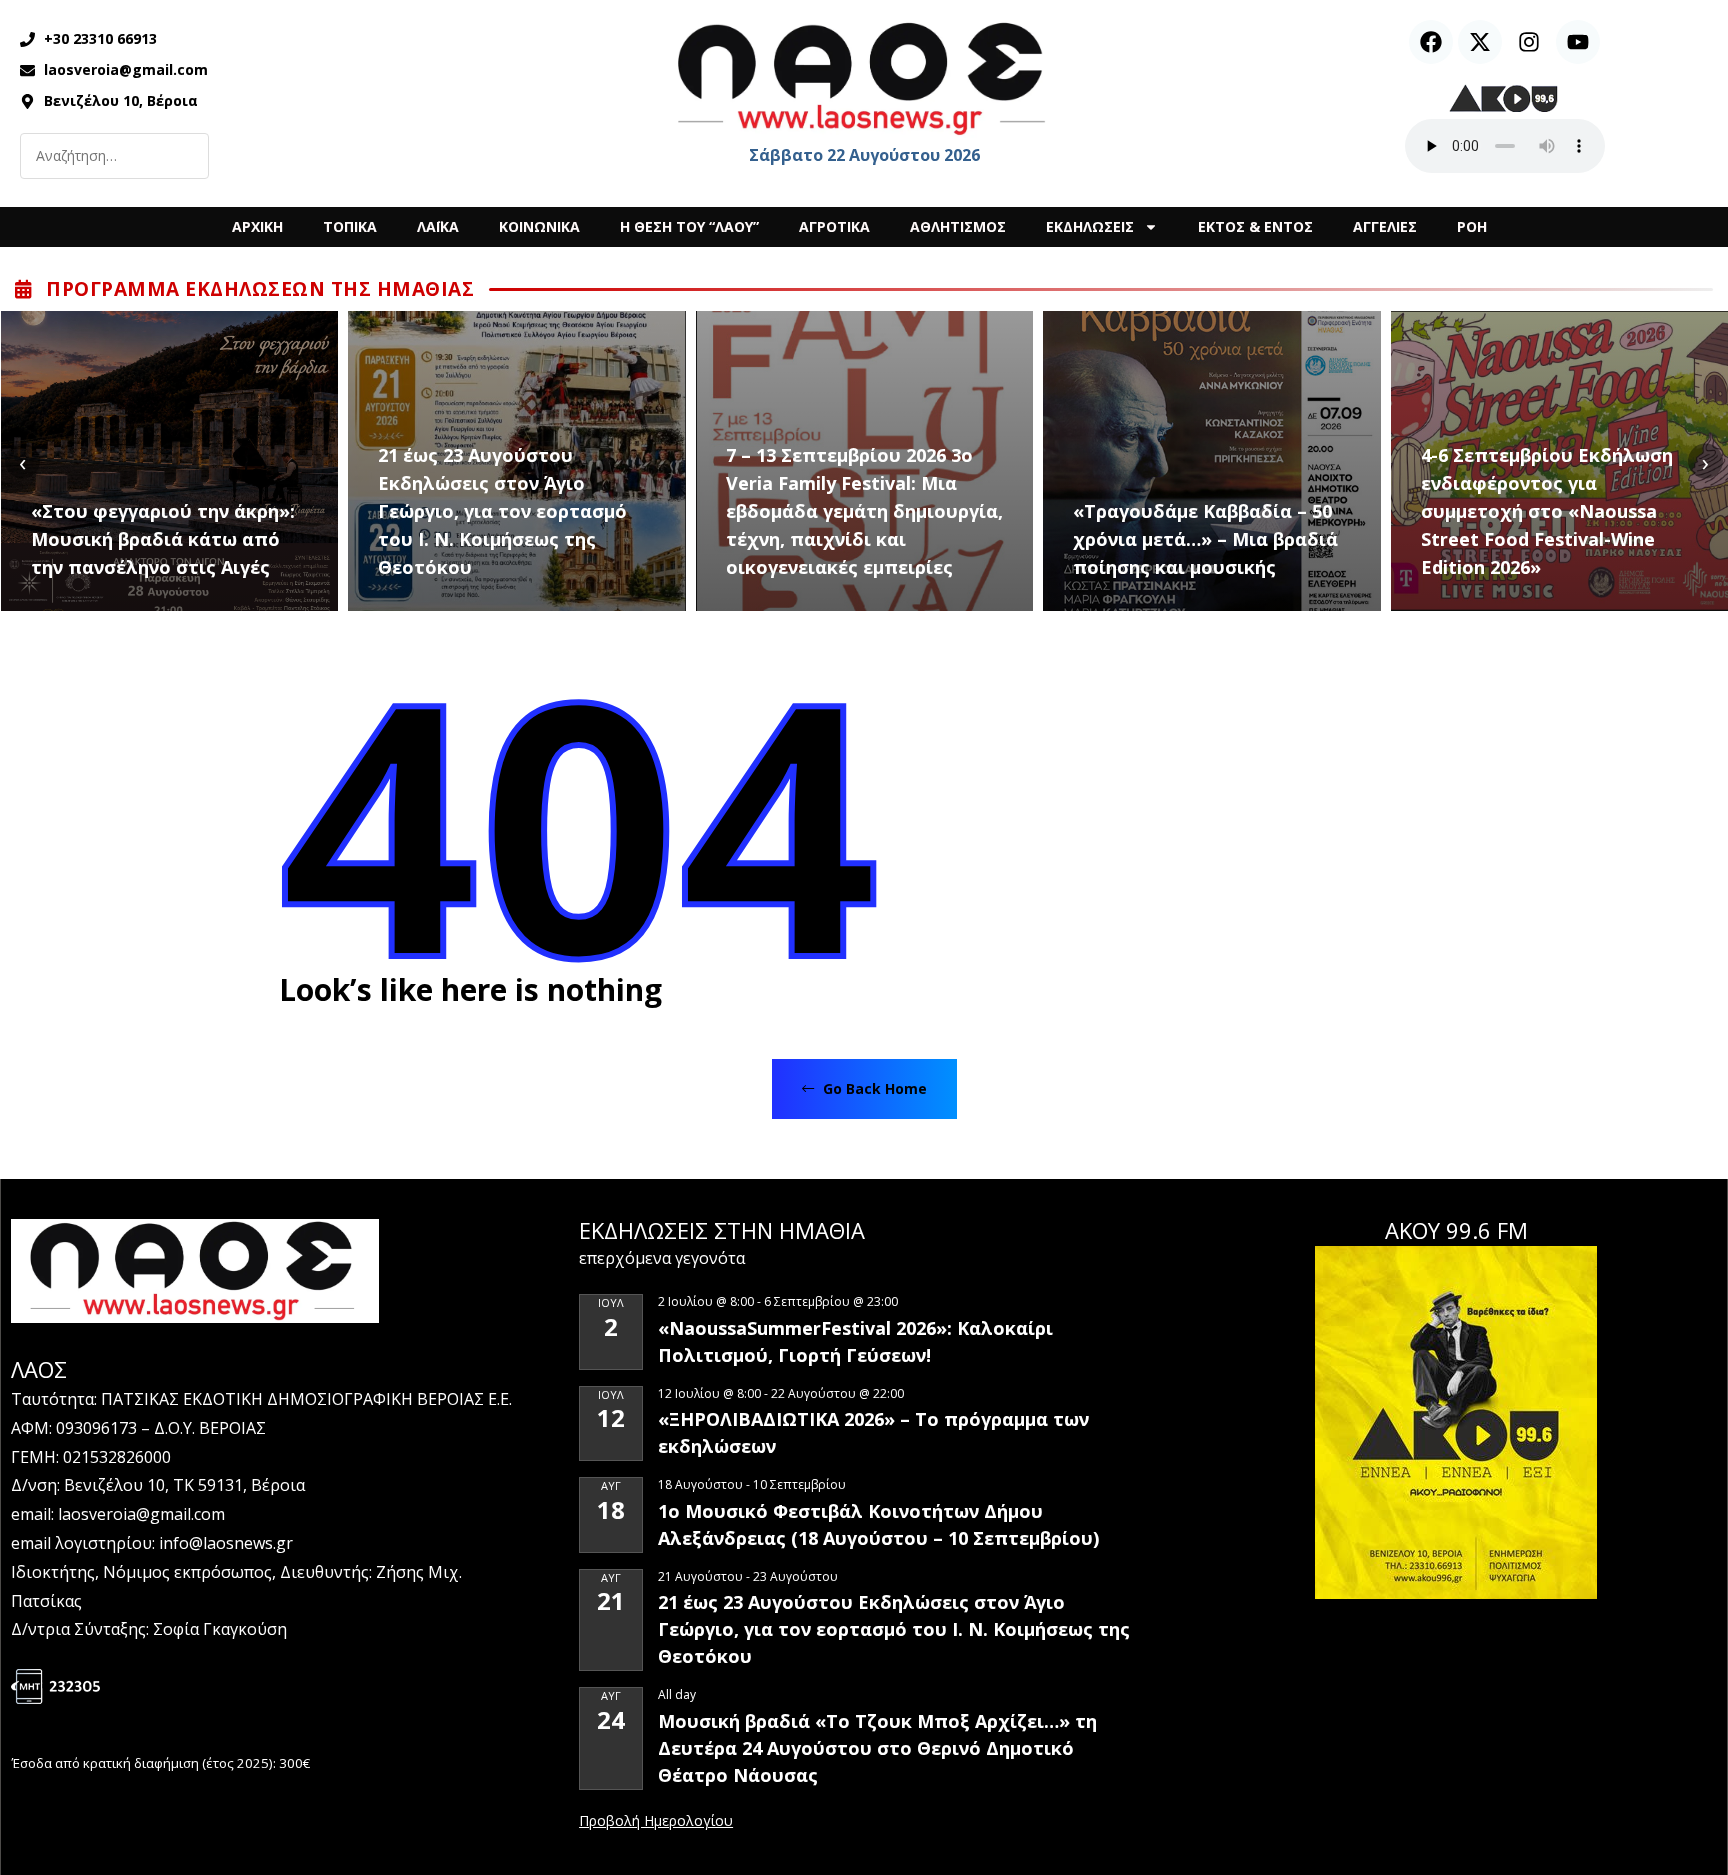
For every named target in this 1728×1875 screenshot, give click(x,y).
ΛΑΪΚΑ (438, 226)
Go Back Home (873, 1088)
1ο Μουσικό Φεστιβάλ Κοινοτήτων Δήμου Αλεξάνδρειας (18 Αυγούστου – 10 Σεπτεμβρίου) (878, 1524)
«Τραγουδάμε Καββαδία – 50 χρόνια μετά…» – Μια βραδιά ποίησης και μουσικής (1205, 539)
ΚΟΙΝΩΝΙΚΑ (539, 226)
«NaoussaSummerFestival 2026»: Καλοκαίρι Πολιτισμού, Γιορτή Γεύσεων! (855, 1341)
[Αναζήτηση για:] (114, 156)
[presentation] (22, 461)
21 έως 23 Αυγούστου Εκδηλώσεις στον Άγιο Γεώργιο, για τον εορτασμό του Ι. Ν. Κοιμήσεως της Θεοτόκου (502, 511)
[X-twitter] (1480, 42)
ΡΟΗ (1472, 226)
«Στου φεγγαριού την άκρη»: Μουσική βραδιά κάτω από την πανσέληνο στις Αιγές (163, 539)
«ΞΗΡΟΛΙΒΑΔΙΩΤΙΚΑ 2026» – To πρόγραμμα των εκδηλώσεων (873, 1432)
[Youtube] (1578, 42)
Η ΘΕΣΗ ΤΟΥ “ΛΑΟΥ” (689, 226)
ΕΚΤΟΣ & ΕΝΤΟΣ (1255, 226)
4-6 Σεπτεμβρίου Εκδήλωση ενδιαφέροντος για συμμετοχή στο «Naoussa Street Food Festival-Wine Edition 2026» (1547, 511)
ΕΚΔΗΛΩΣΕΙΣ (1090, 226)
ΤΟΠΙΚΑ (350, 226)
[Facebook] (1431, 42)
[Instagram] (1529, 42)
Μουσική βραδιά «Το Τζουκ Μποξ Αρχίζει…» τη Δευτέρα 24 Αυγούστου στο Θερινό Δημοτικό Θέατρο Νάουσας (877, 1748)
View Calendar (656, 1822)
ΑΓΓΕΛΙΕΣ (1385, 226)
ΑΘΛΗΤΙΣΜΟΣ (958, 226)
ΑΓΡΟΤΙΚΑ (834, 226)
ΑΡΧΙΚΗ (257, 226)
